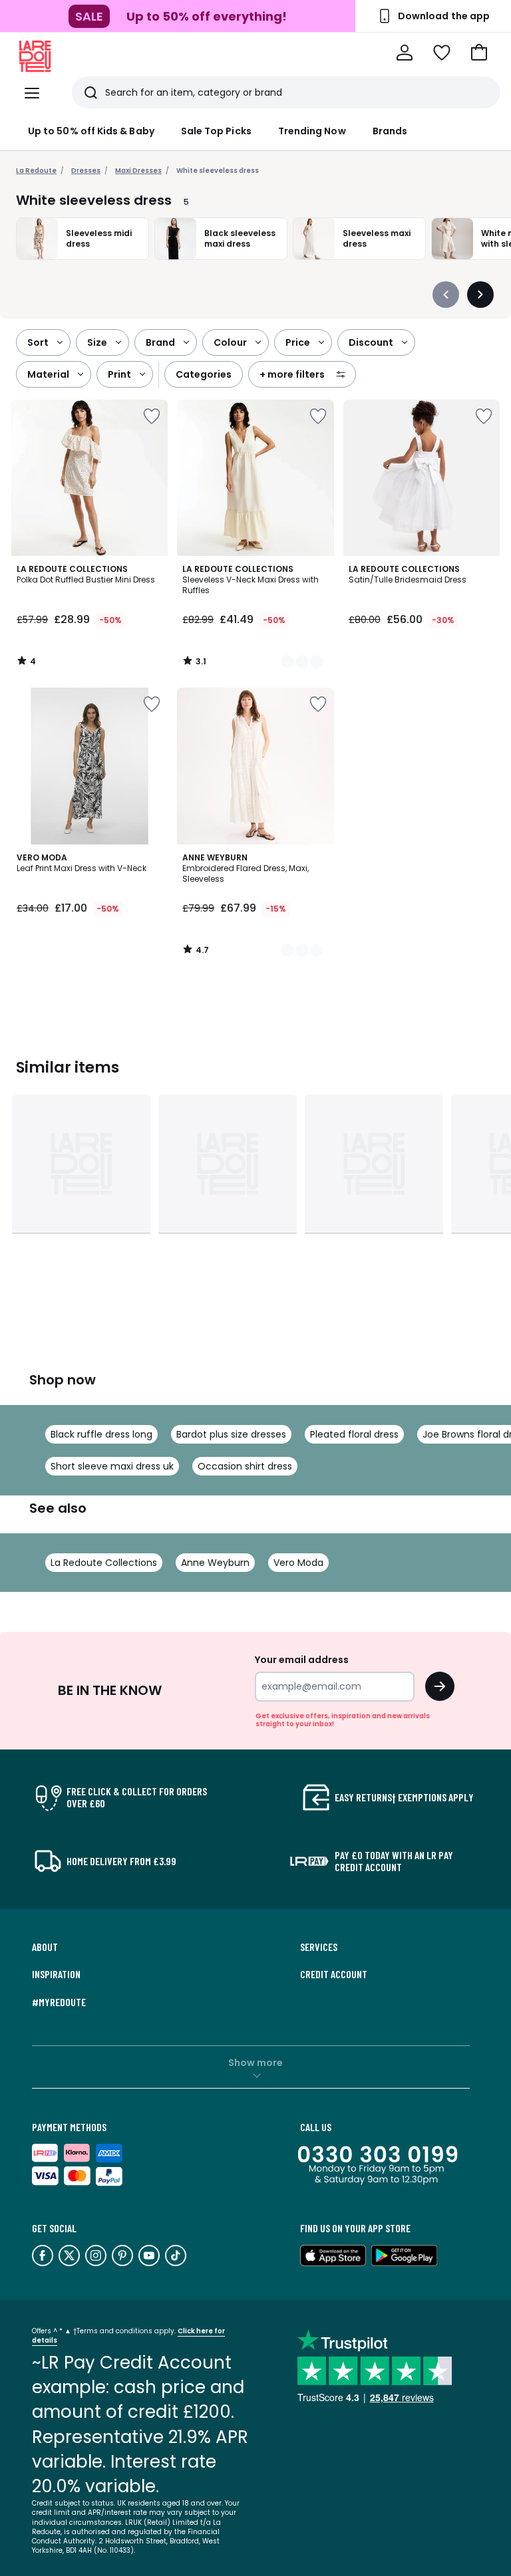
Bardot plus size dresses (231, 1434)
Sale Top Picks (216, 131)
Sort (38, 342)
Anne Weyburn (215, 1563)
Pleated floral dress (354, 1434)
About (45, 1947)
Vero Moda (298, 1563)
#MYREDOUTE (59, 2002)
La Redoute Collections (104, 1563)
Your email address (302, 1660)
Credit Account (334, 1974)
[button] (479, 53)
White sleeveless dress (218, 171)
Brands (390, 131)
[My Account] (405, 53)
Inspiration (56, 1974)
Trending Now (312, 131)
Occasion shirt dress (245, 1466)
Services (319, 1947)
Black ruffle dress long (101, 1434)
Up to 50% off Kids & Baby (91, 131)
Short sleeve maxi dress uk (112, 1466)
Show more (255, 2063)
